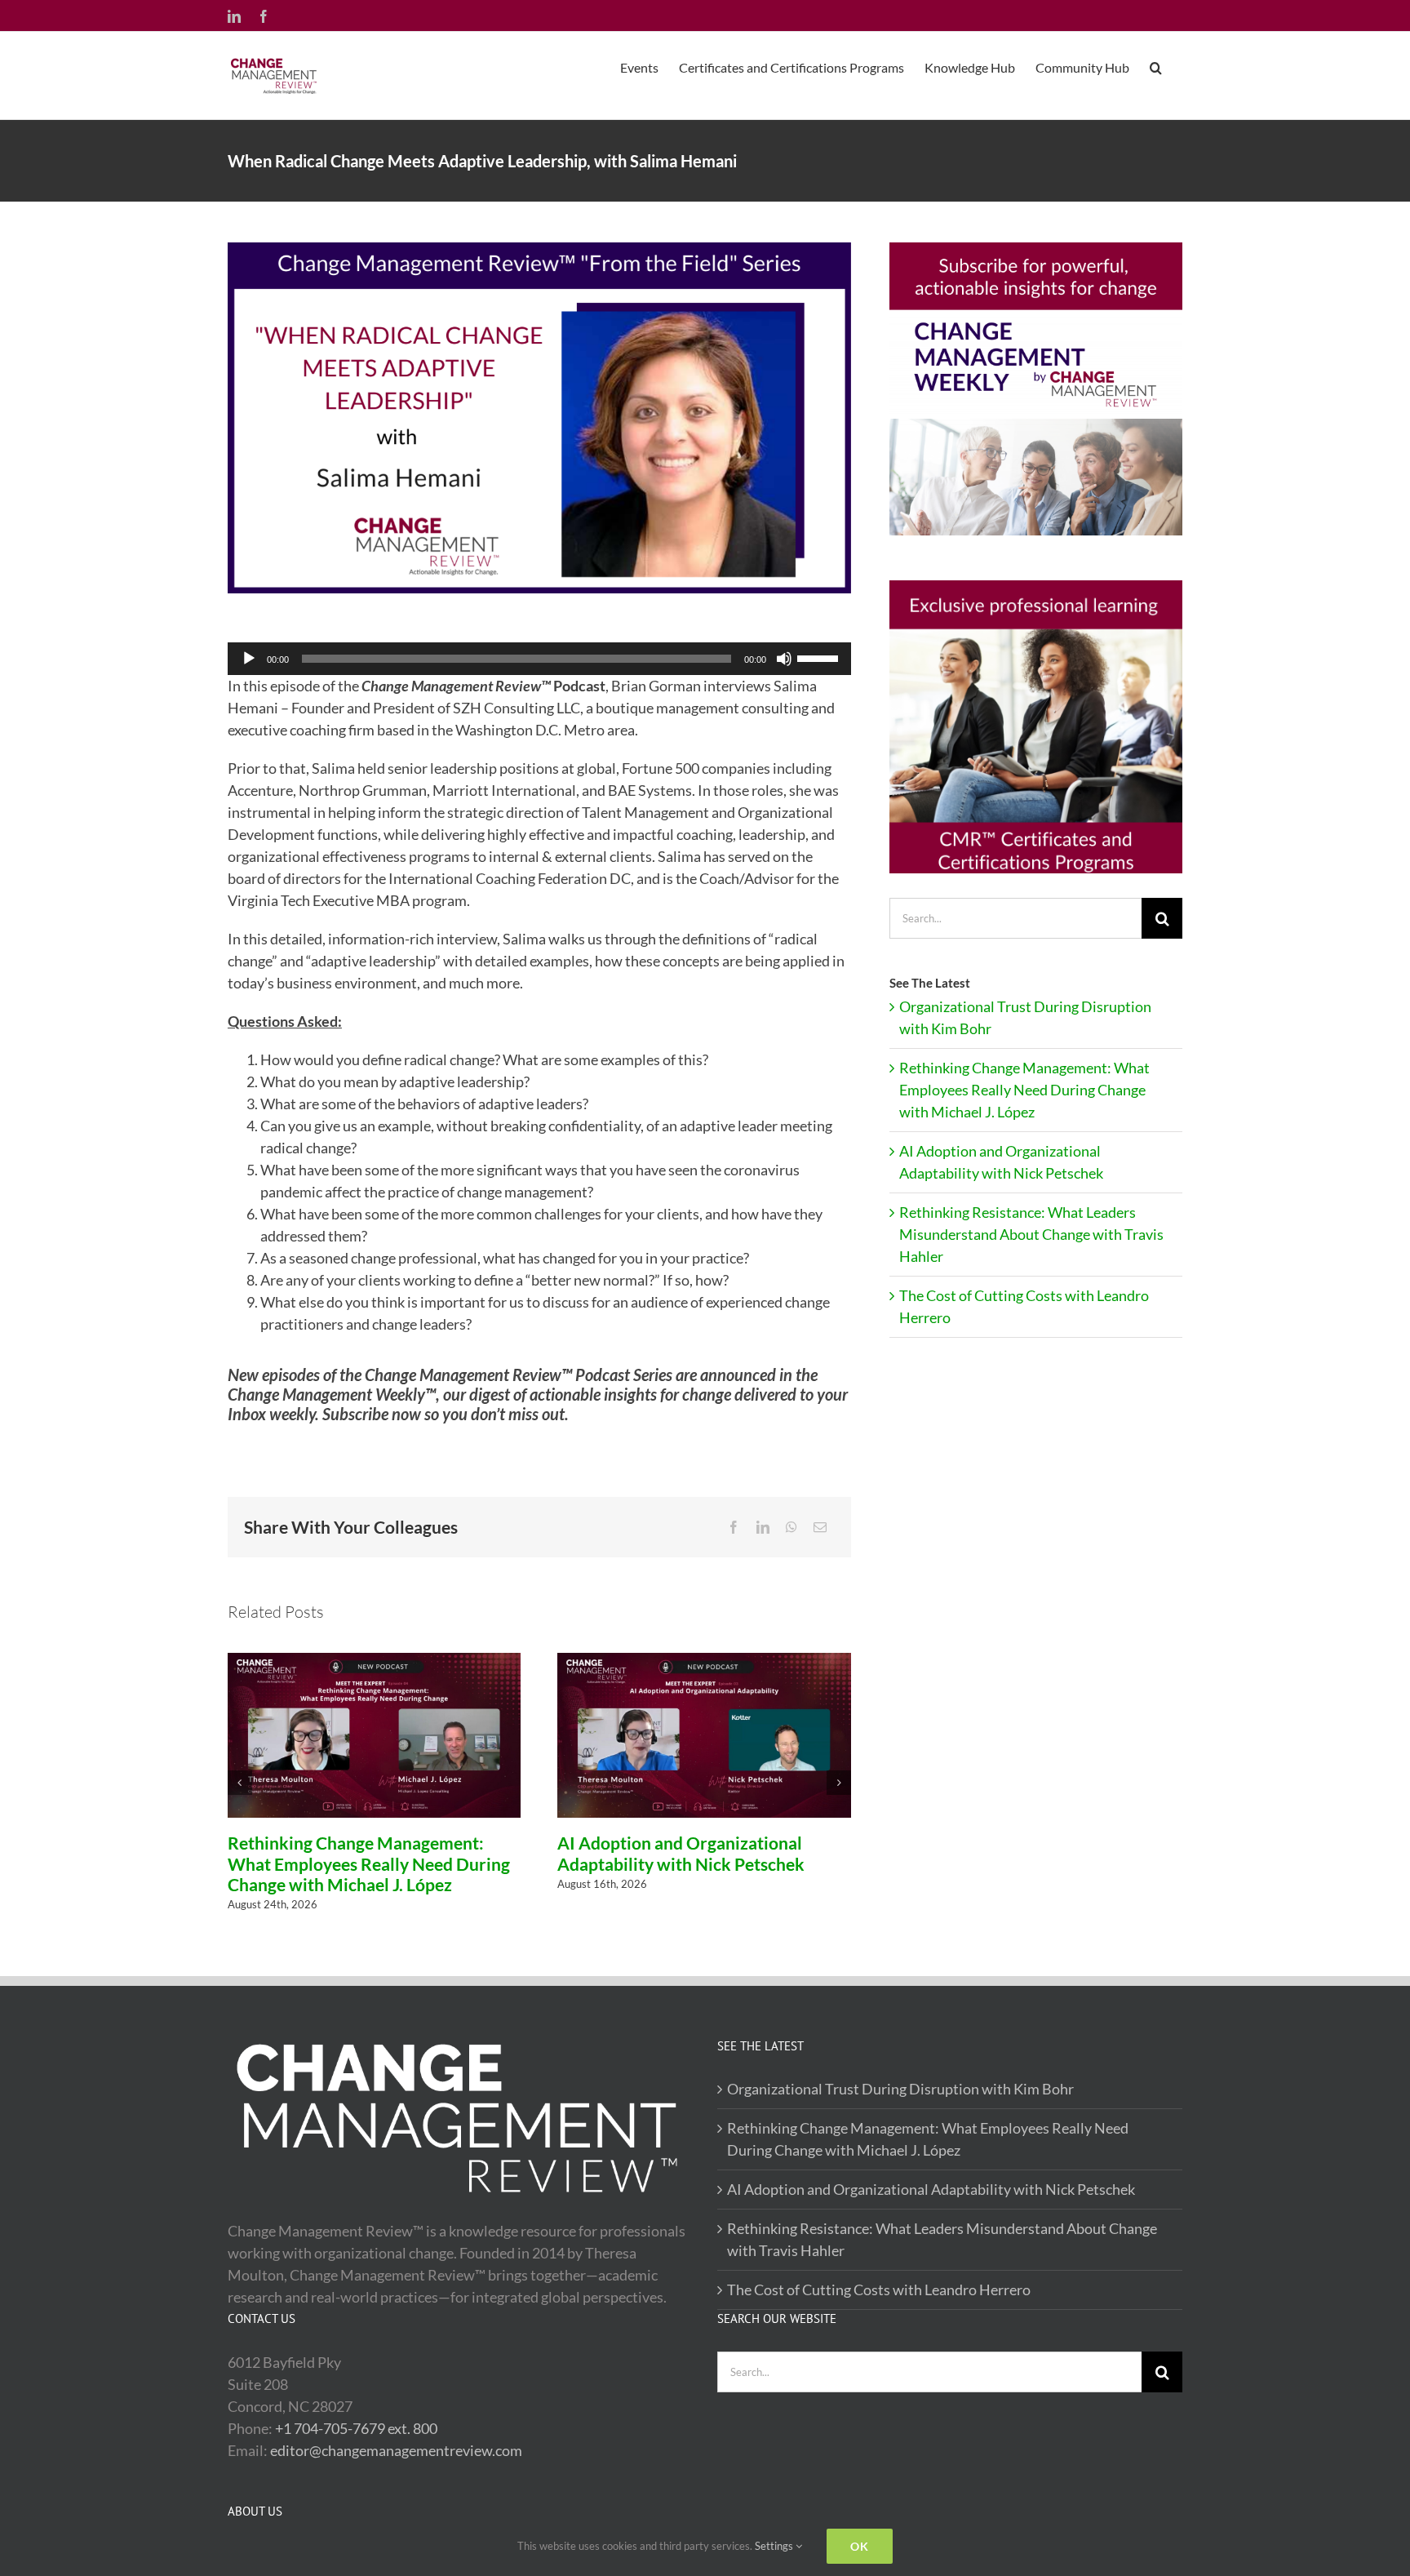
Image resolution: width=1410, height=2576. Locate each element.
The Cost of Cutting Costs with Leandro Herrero (879, 2290)
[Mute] (784, 659)
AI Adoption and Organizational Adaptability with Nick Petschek (681, 1853)
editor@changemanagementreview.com (396, 2450)
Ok (860, 2546)
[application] (539, 659)
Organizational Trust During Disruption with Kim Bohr (900, 2089)
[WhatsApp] (791, 1527)
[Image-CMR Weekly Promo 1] (1036, 250)
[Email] (820, 1527)
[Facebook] (734, 1527)
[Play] (249, 659)
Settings (775, 2546)
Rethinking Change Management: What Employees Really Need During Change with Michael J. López (369, 1863)
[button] (1156, 67)
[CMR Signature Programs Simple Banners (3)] (1036, 588)
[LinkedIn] (763, 1527)
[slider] (820, 657)
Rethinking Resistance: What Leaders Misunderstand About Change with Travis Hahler (1031, 1234)
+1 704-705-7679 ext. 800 (356, 2428)
